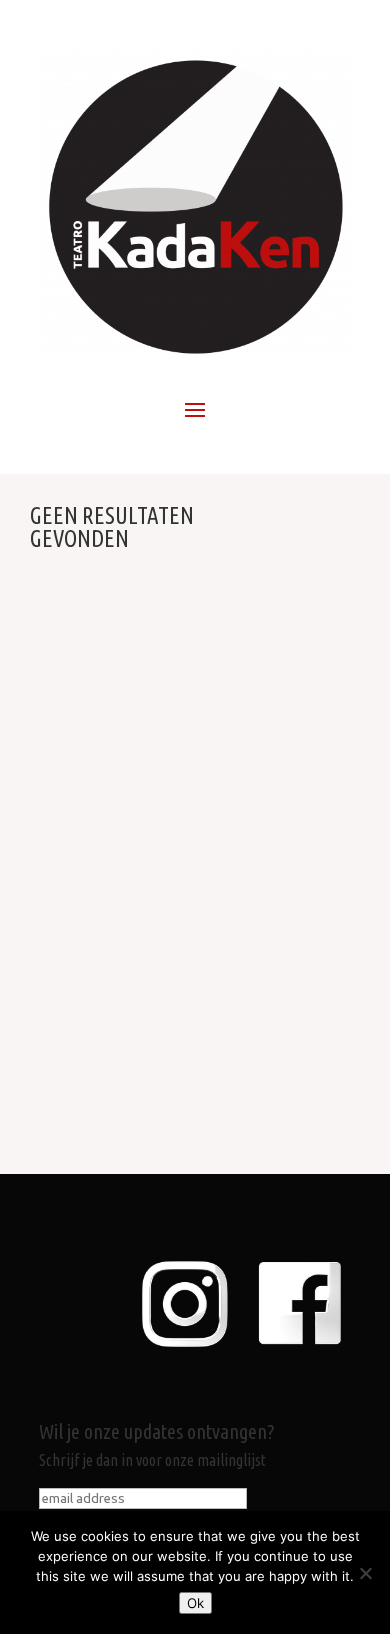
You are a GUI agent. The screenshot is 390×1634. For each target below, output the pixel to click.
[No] (365, 1573)
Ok (195, 1603)
